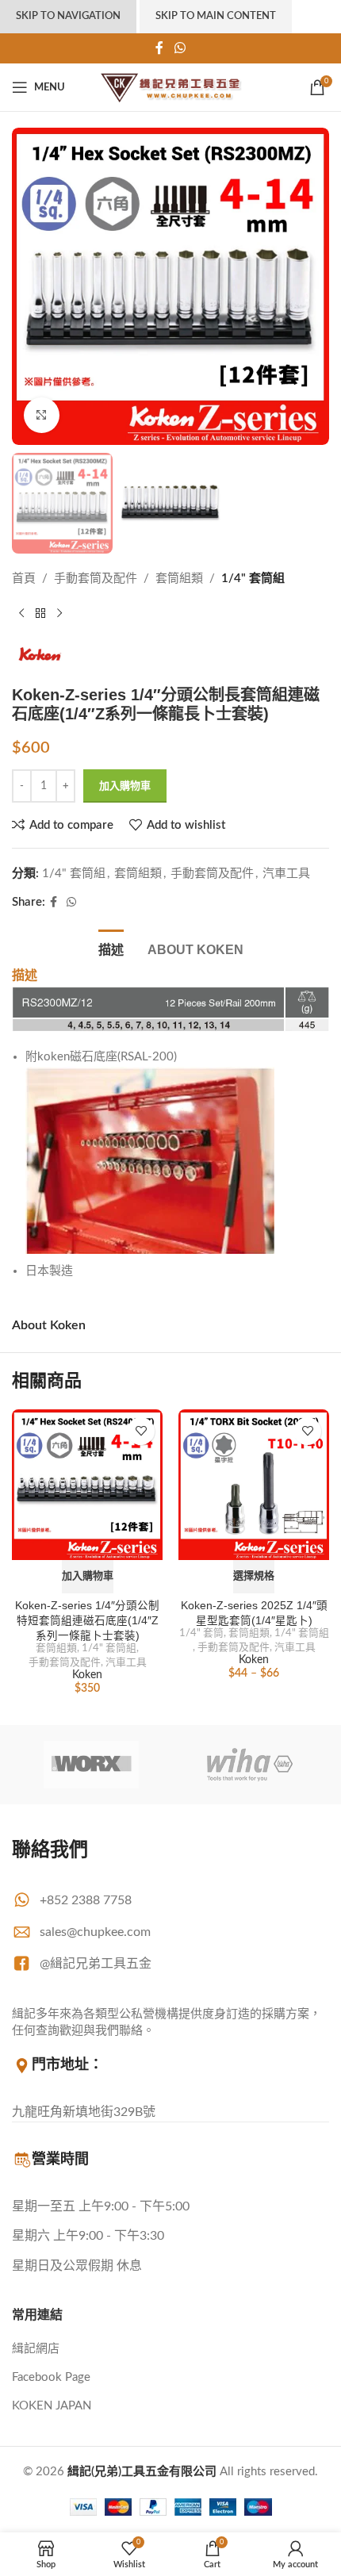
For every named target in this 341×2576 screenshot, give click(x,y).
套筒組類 (179, 579)
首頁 (24, 579)
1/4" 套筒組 (253, 579)
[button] (88, 1577)
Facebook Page (51, 2377)
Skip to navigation (68, 16)
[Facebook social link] (160, 48)
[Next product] (59, 614)
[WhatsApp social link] (180, 48)
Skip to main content (216, 16)
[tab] (111, 948)
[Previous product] (21, 614)
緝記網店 (36, 2349)
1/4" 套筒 (201, 1633)
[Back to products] (40, 614)
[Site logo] (171, 87)
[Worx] (91, 1765)
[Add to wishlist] (141, 1431)
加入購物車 (125, 786)
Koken (87, 1675)
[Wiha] (250, 1765)
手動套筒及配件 (96, 579)
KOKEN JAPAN (52, 2406)
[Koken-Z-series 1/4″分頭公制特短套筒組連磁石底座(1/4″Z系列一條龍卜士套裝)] (87, 1485)
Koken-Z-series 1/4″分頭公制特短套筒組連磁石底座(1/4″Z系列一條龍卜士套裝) (87, 1621)
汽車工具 (286, 874)
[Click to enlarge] (42, 415)
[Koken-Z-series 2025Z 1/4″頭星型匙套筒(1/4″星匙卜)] (254, 1485)
